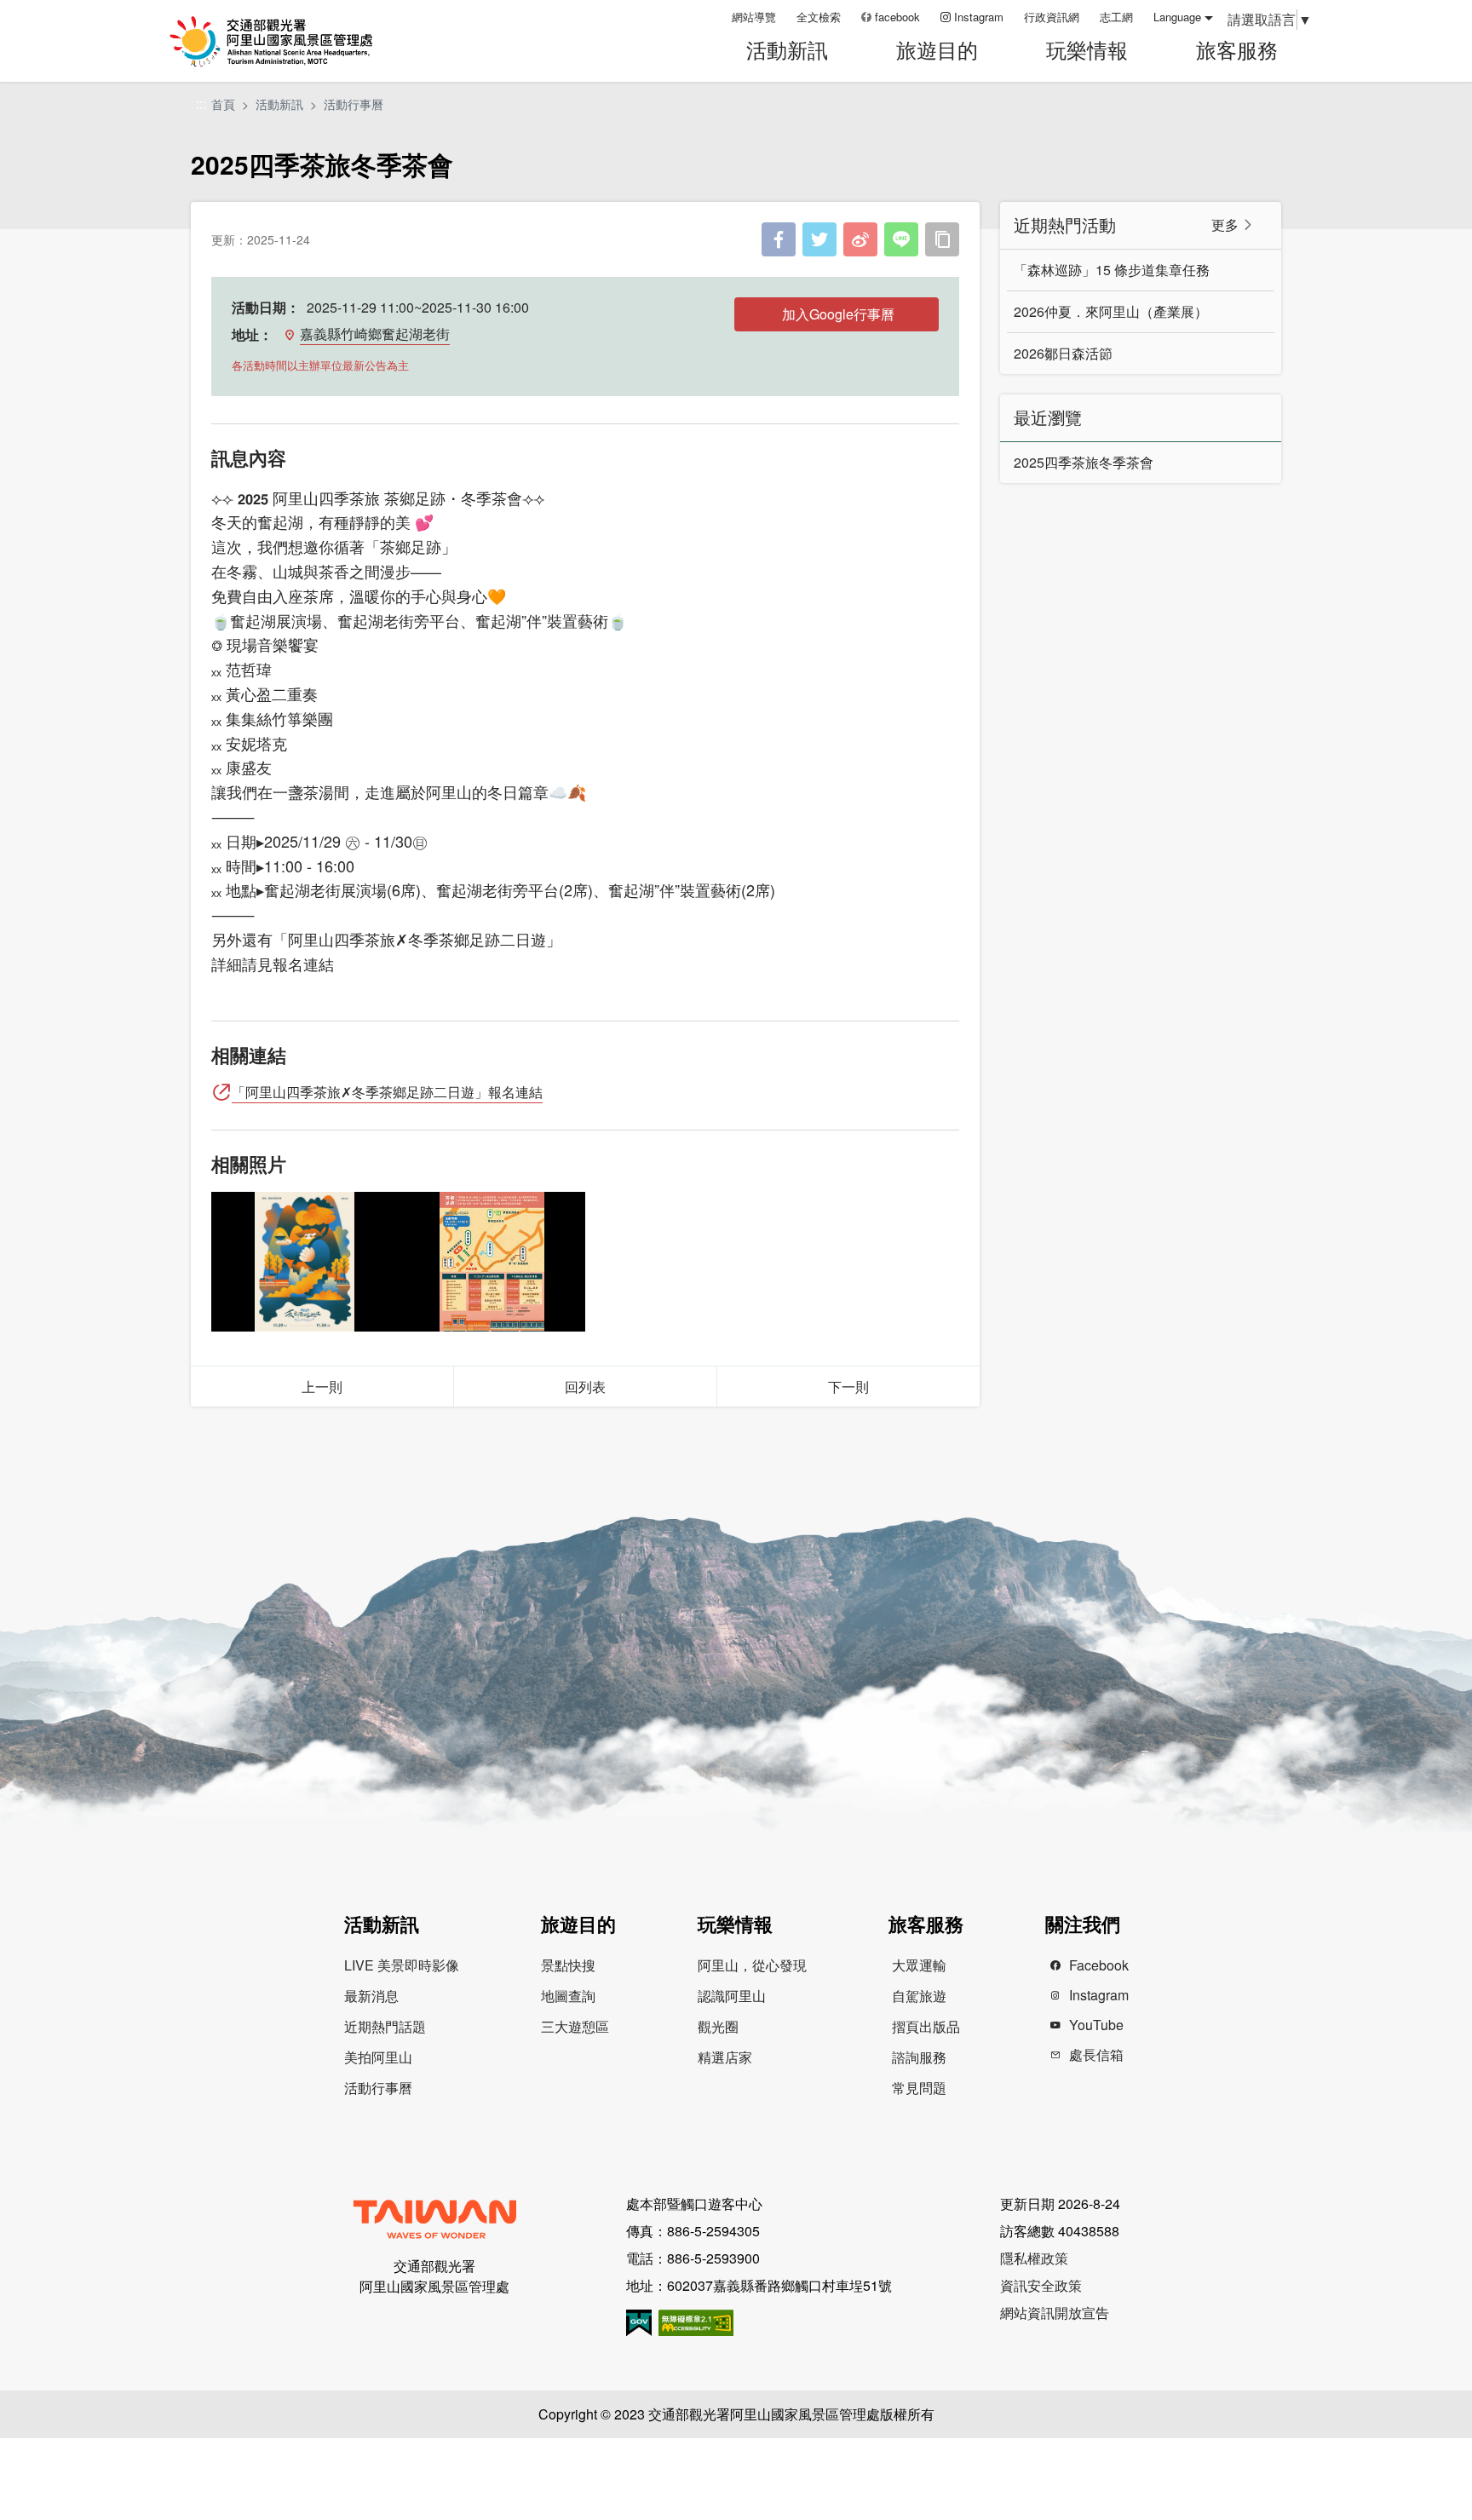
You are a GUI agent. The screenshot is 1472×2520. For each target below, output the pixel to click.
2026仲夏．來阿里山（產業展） (1111, 311)
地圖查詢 (568, 1996)
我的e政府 (639, 2323)
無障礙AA (696, 2323)
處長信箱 (1096, 2054)
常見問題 (919, 2088)
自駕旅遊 (919, 1996)
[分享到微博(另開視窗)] (860, 239)
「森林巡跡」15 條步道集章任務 (1112, 270)
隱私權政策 (1034, 2258)
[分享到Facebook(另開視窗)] (779, 239)
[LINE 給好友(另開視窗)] (901, 239)
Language (1177, 17)
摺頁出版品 (926, 2026)
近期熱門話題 (385, 2026)
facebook (897, 17)
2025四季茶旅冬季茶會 (1084, 462)
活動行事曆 (354, 104)
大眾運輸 (919, 1965)
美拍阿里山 (378, 2057)
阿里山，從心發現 (752, 1965)
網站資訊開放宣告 (1055, 2313)
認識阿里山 (732, 1996)
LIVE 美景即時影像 (402, 1965)
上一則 (322, 1387)
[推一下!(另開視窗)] (819, 239)
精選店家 (725, 2057)
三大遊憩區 (575, 2026)
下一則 (848, 1387)
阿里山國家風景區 (292, 41)
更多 (1225, 224)
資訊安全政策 (1041, 2285)
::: (713, 17)
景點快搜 (568, 1965)
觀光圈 (718, 2026)
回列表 (585, 1387)
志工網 (1116, 17)
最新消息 (371, 1996)
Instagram (979, 17)
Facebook (1099, 1965)
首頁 (223, 104)
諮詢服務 (919, 2057)
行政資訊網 (1052, 17)
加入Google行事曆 (838, 314)
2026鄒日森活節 (1063, 353)
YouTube (1096, 2025)
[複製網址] (942, 239)
